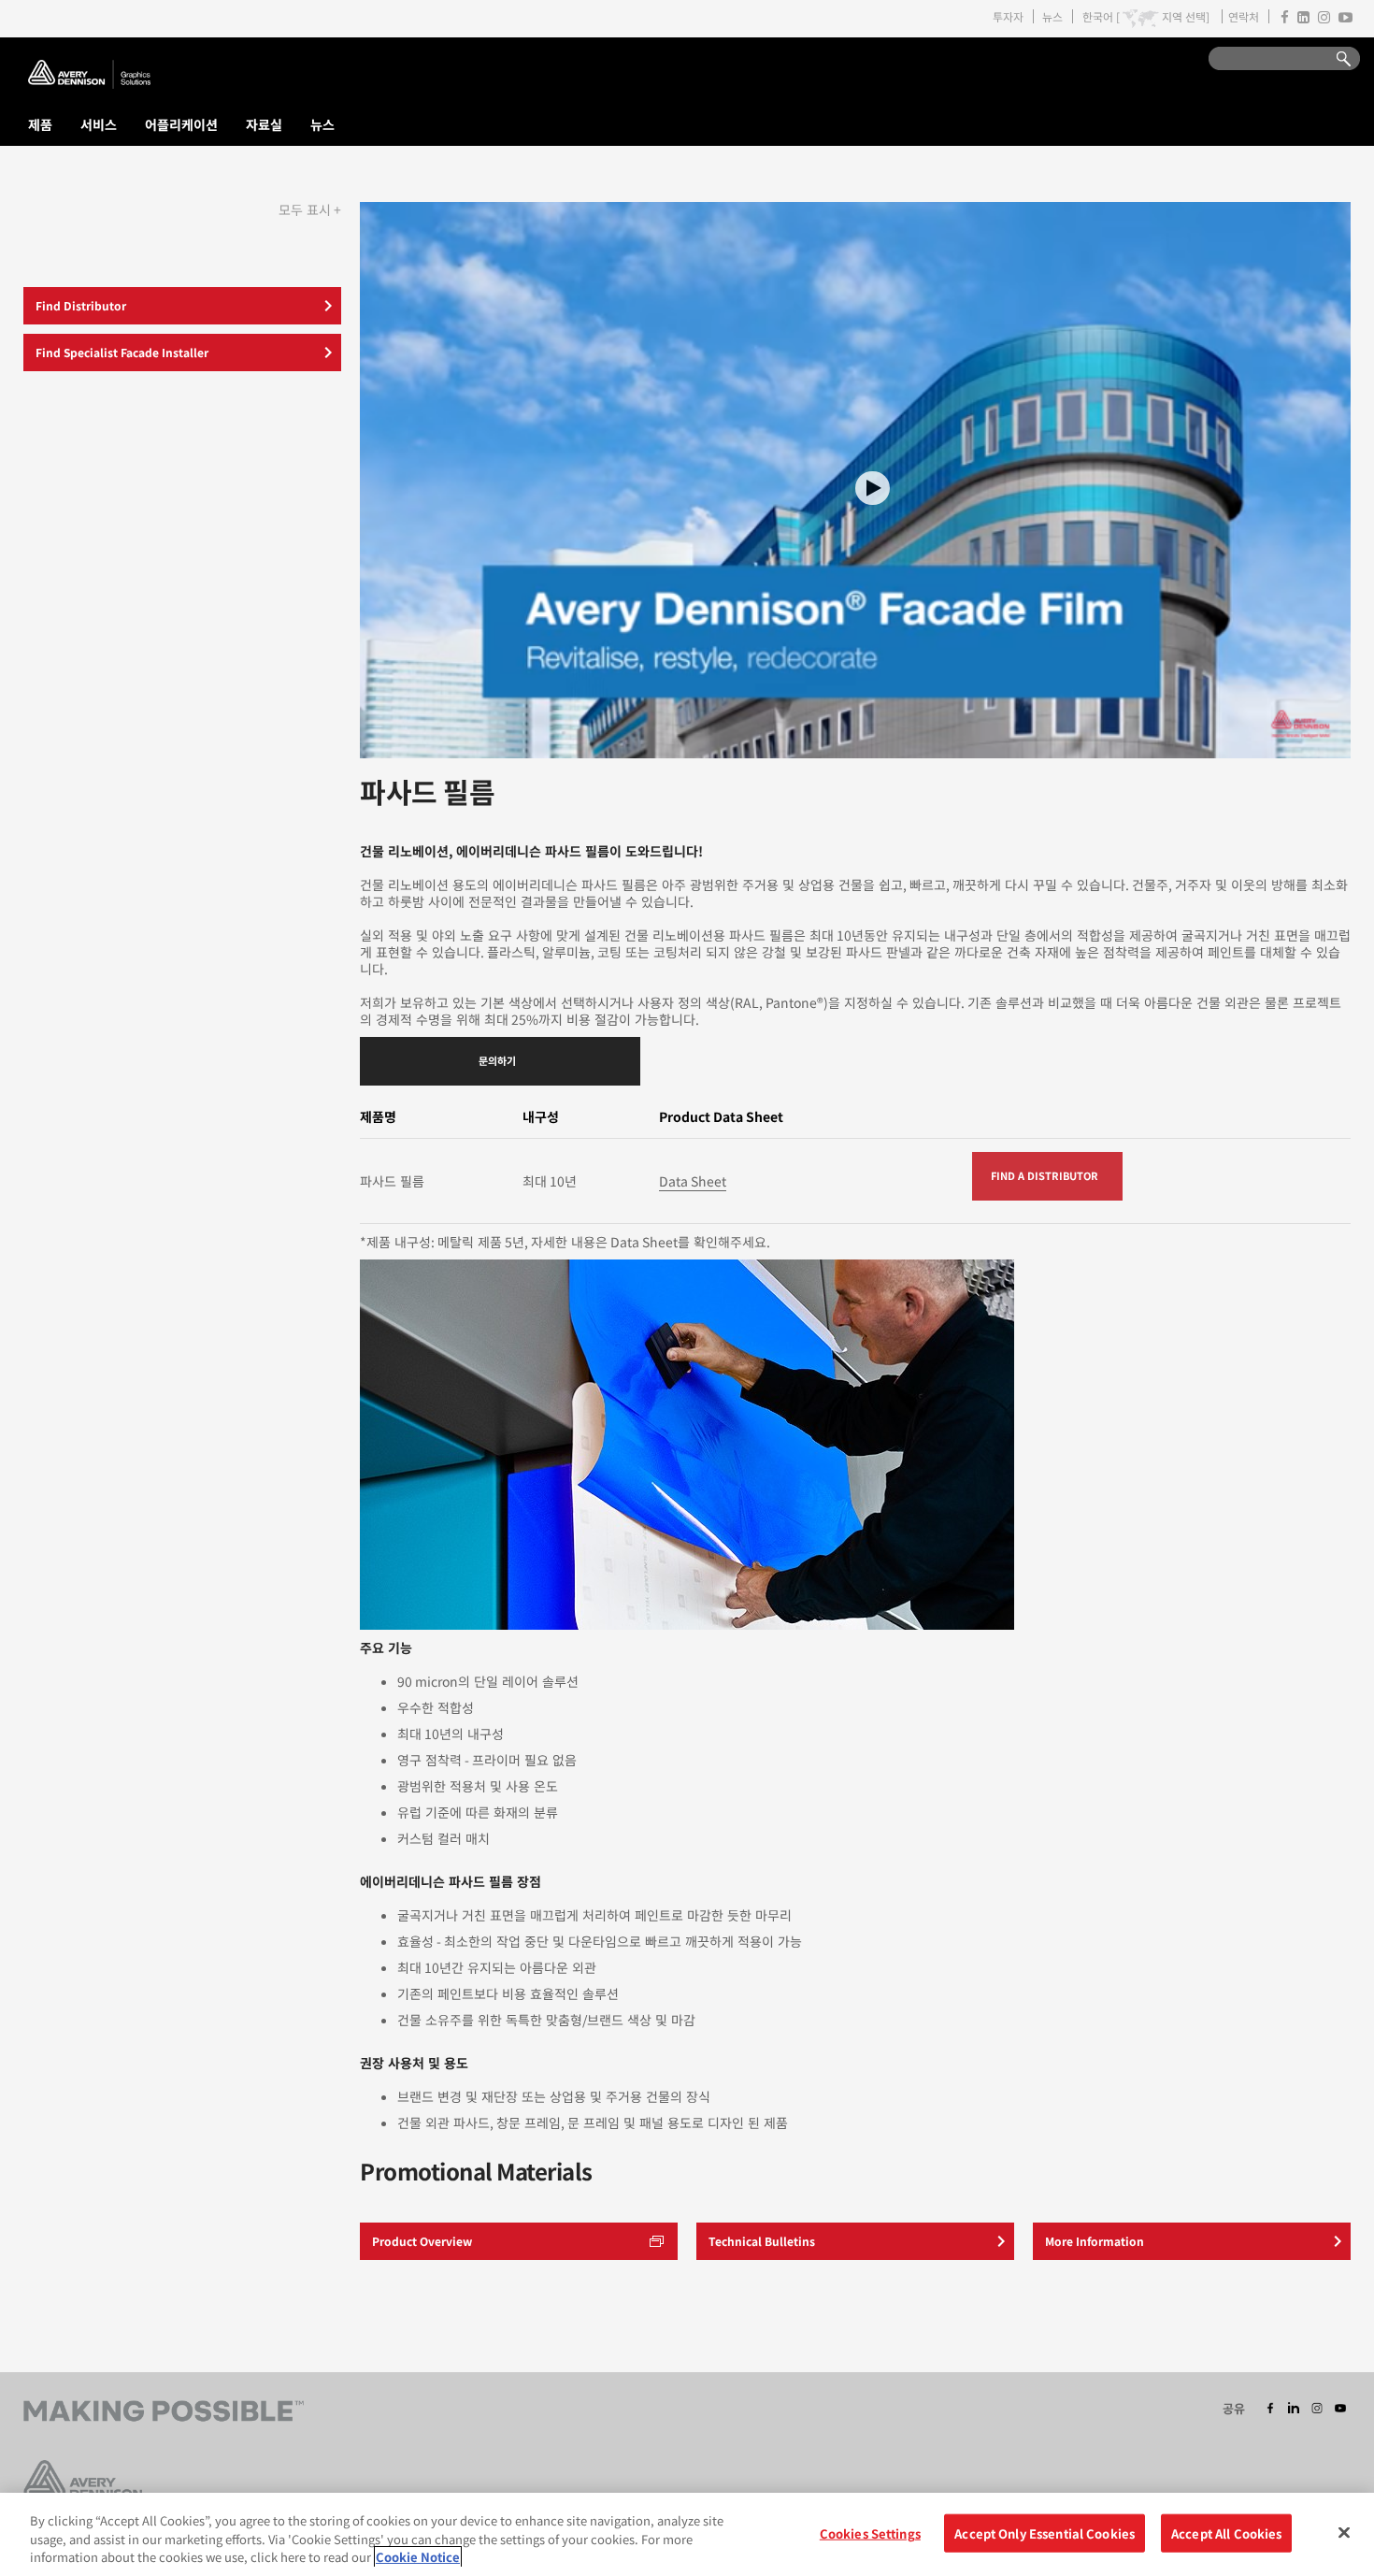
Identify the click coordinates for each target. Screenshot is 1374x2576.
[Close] (1344, 2532)
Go (1335, 59)
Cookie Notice (418, 2557)
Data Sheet (693, 1181)
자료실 (264, 124)
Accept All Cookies (1226, 2533)
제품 (40, 124)
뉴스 (1052, 16)
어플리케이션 (181, 124)
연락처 (1244, 16)
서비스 (99, 124)
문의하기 (497, 1060)
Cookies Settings (870, 2533)
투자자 (1008, 16)
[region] (687, 2534)
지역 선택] (1186, 17)
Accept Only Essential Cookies (1045, 2533)
